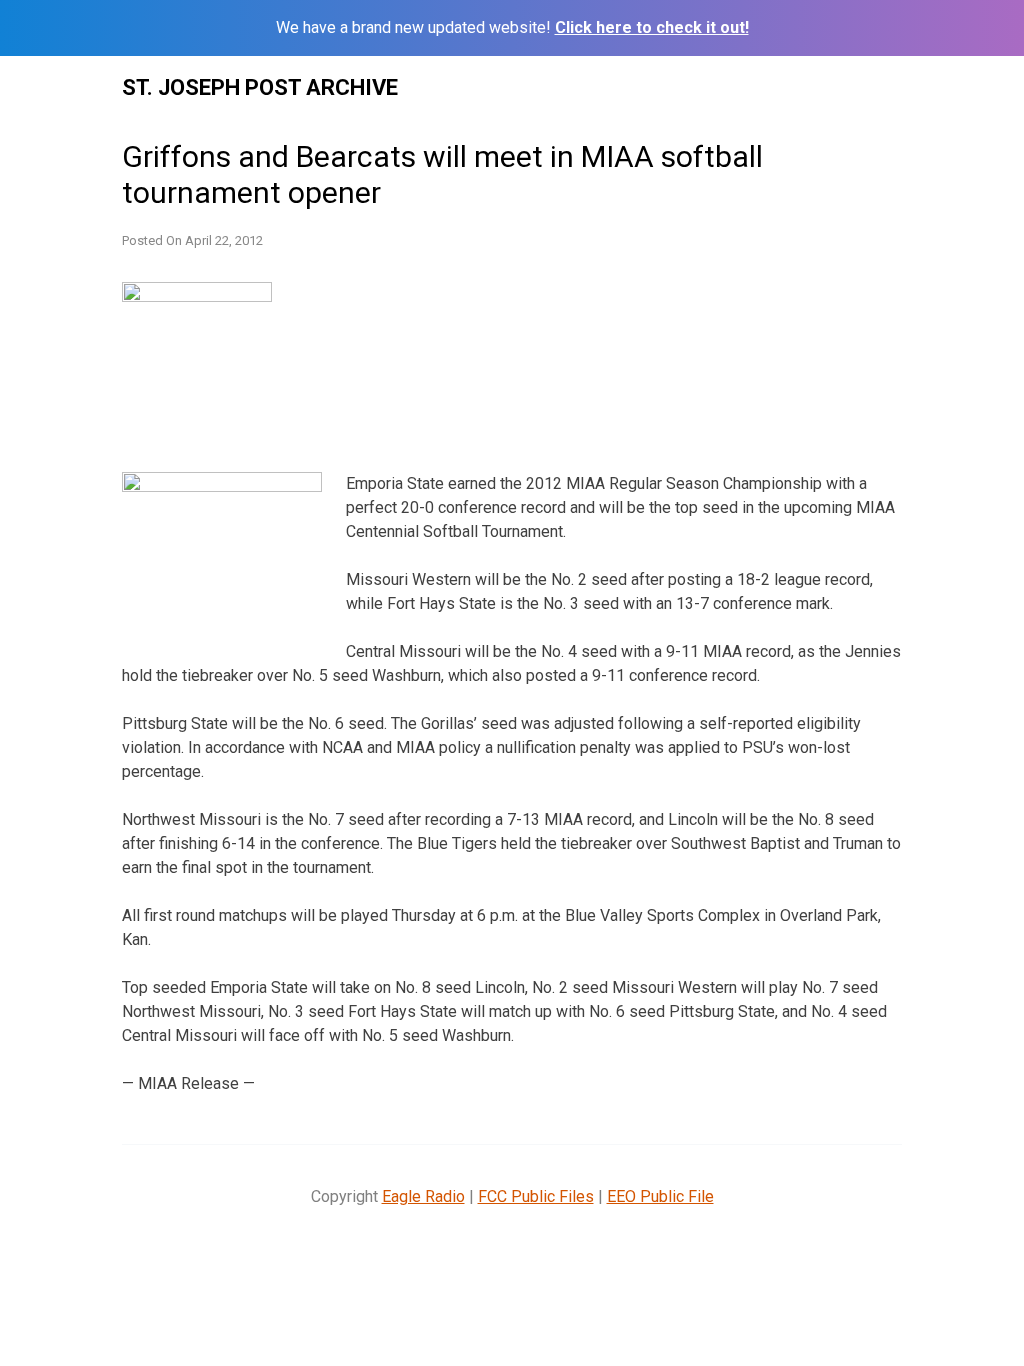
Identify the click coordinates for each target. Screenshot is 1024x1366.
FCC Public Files (536, 1196)
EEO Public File (660, 1196)
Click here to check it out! (652, 27)
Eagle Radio (423, 1196)
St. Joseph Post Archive (260, 87)
